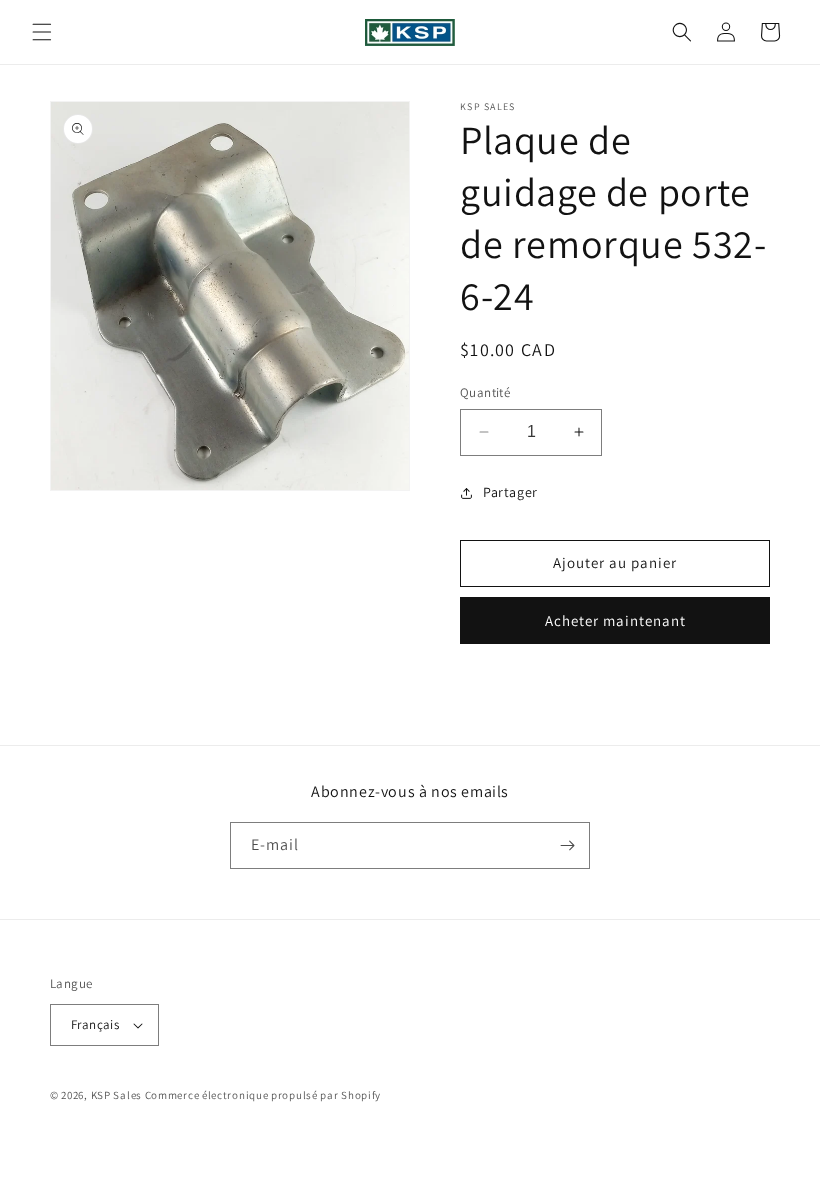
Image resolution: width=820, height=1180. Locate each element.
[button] (42, 32)
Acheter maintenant (615, 620)
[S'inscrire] (567, 845)
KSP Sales (116, 1095)
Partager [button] (510, 492)
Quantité (485, 392)
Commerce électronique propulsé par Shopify (263, 1095)
